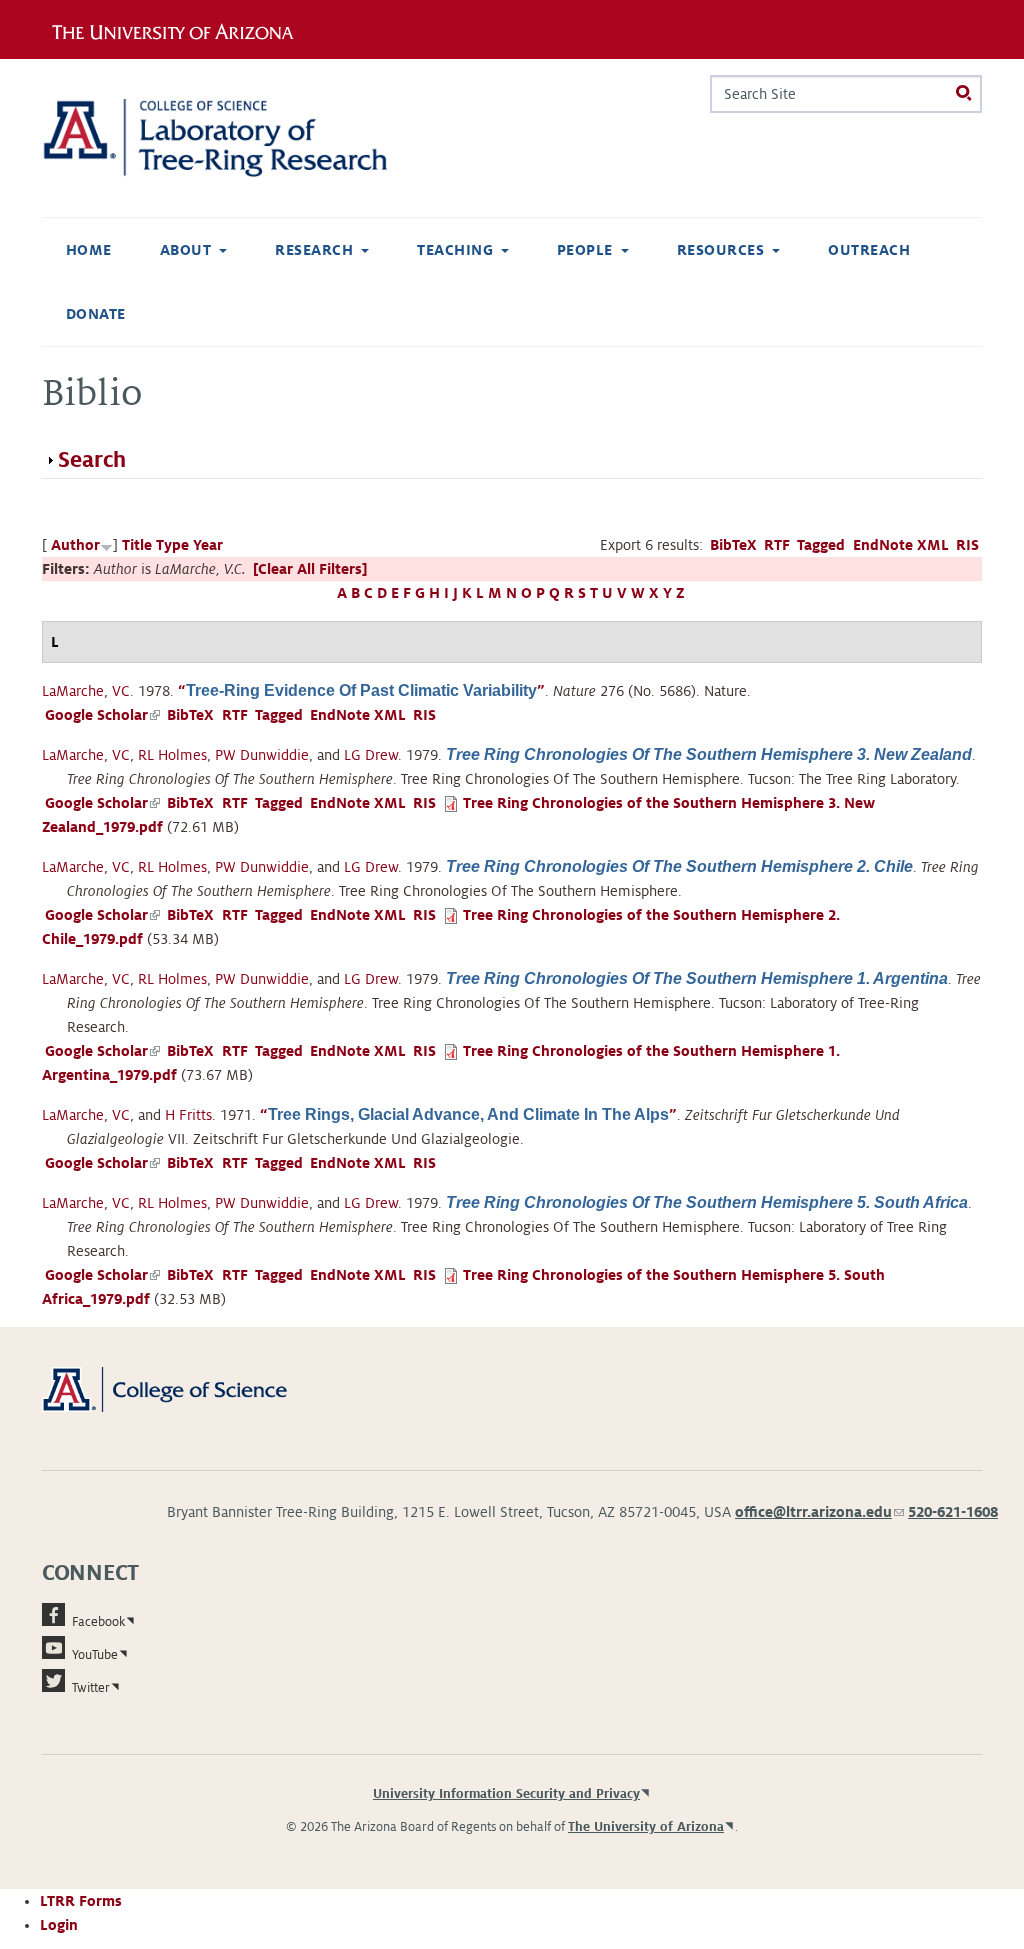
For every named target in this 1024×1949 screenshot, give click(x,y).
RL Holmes (172, 755)
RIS (967, 545)
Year (208, 545)
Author (75, 545)
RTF (777, 545)
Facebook (98, 1622)
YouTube (95, 1655)
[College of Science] (188, 1389)
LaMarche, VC (86, 691)
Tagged (821, 545)
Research (314, 250)
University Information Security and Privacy (506, 1794)
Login (59, 1925)
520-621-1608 (953, 1512)
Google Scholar (102, 715)
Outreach (869, 250)
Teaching (455, 250)
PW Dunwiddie (262, 755)
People (585, 250)
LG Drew (371, 755)
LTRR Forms (81, 1901)
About (185, 250)
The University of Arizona (646, 1827)
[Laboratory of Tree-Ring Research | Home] (242, 138)
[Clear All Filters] (310, 569)
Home (89, 250)
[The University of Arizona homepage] (180, 29)
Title (137, 545)
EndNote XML (901, 545)
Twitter (91, 1688)
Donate (96, 314)
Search (92, 460)
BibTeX (733, 545)
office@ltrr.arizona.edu (819, 1512)
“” (361, 691)
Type (172, 545)
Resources (720, 250)
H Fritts (188, 1115)
